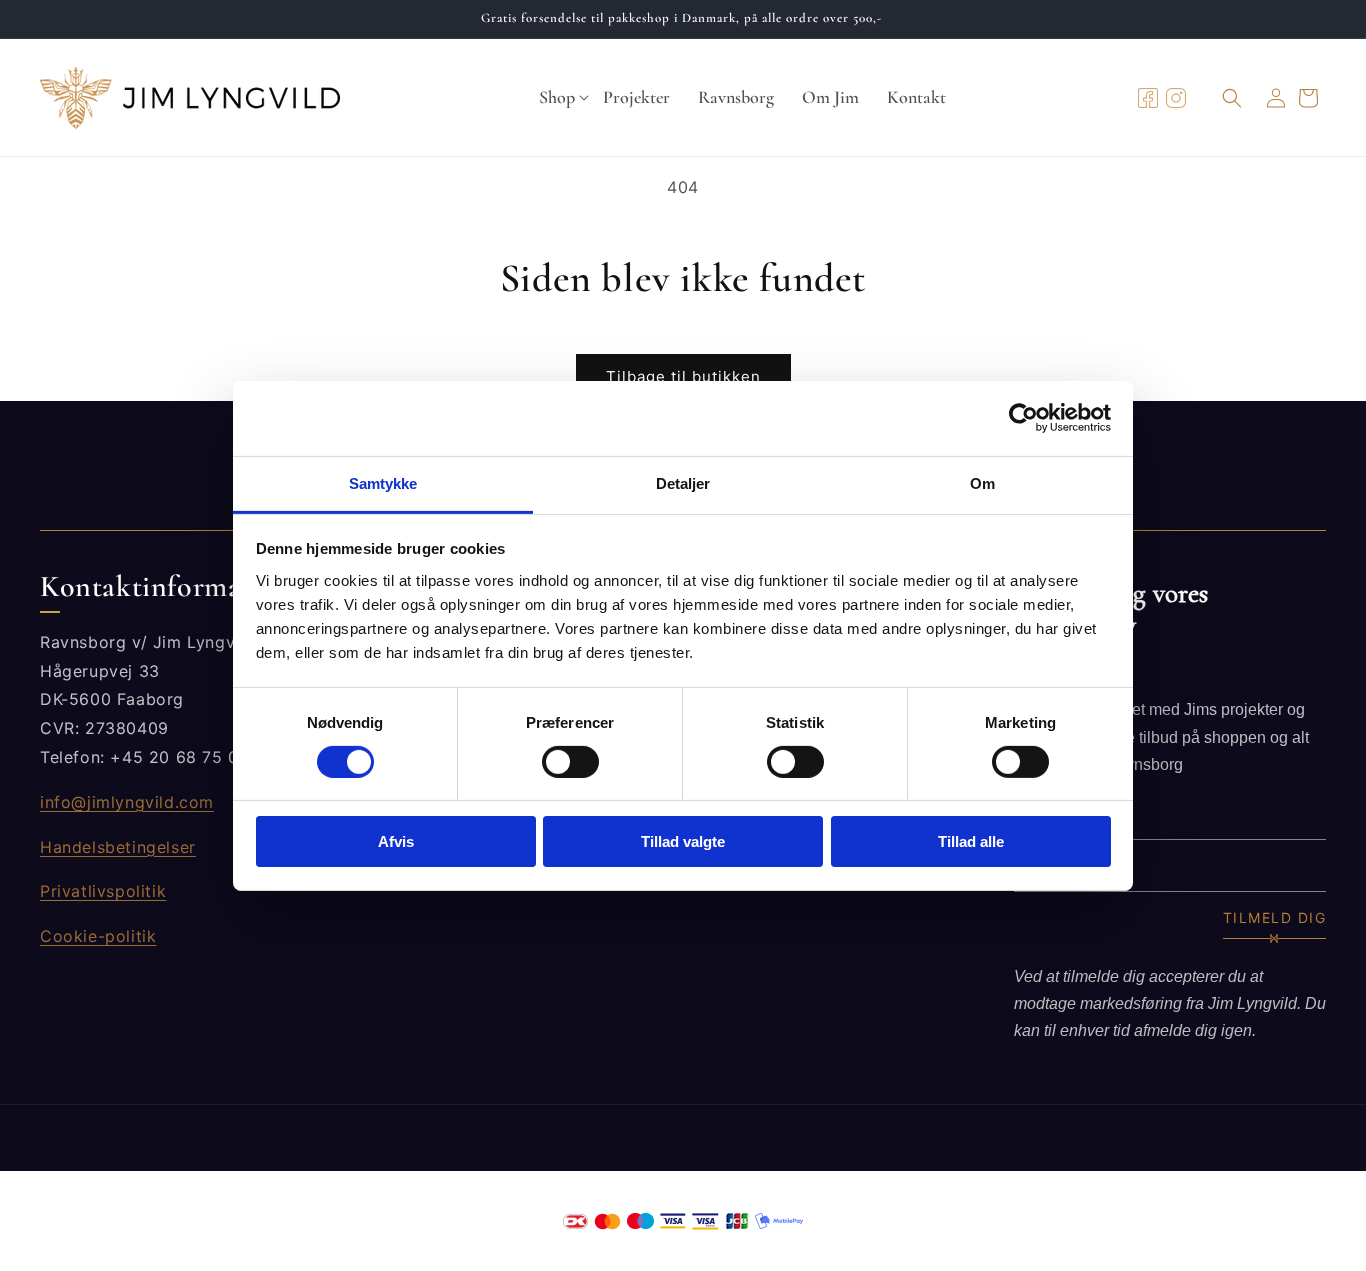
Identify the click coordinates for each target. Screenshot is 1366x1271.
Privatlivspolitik (103, 891)
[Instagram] (1176, 98)
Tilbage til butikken (683, 376)
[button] (557, 98)
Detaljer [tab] (683, 482)
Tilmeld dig (1275, 917)
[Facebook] (1148, 98)
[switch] (570, 762)
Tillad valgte (683, 841)
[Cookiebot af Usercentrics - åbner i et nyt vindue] (1023, 418)
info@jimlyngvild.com (127, 802)
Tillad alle (971, 841)
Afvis (396, 841)
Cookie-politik (98, 936)
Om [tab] (982, 482)
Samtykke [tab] (383, 482)
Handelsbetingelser (118, 847)
